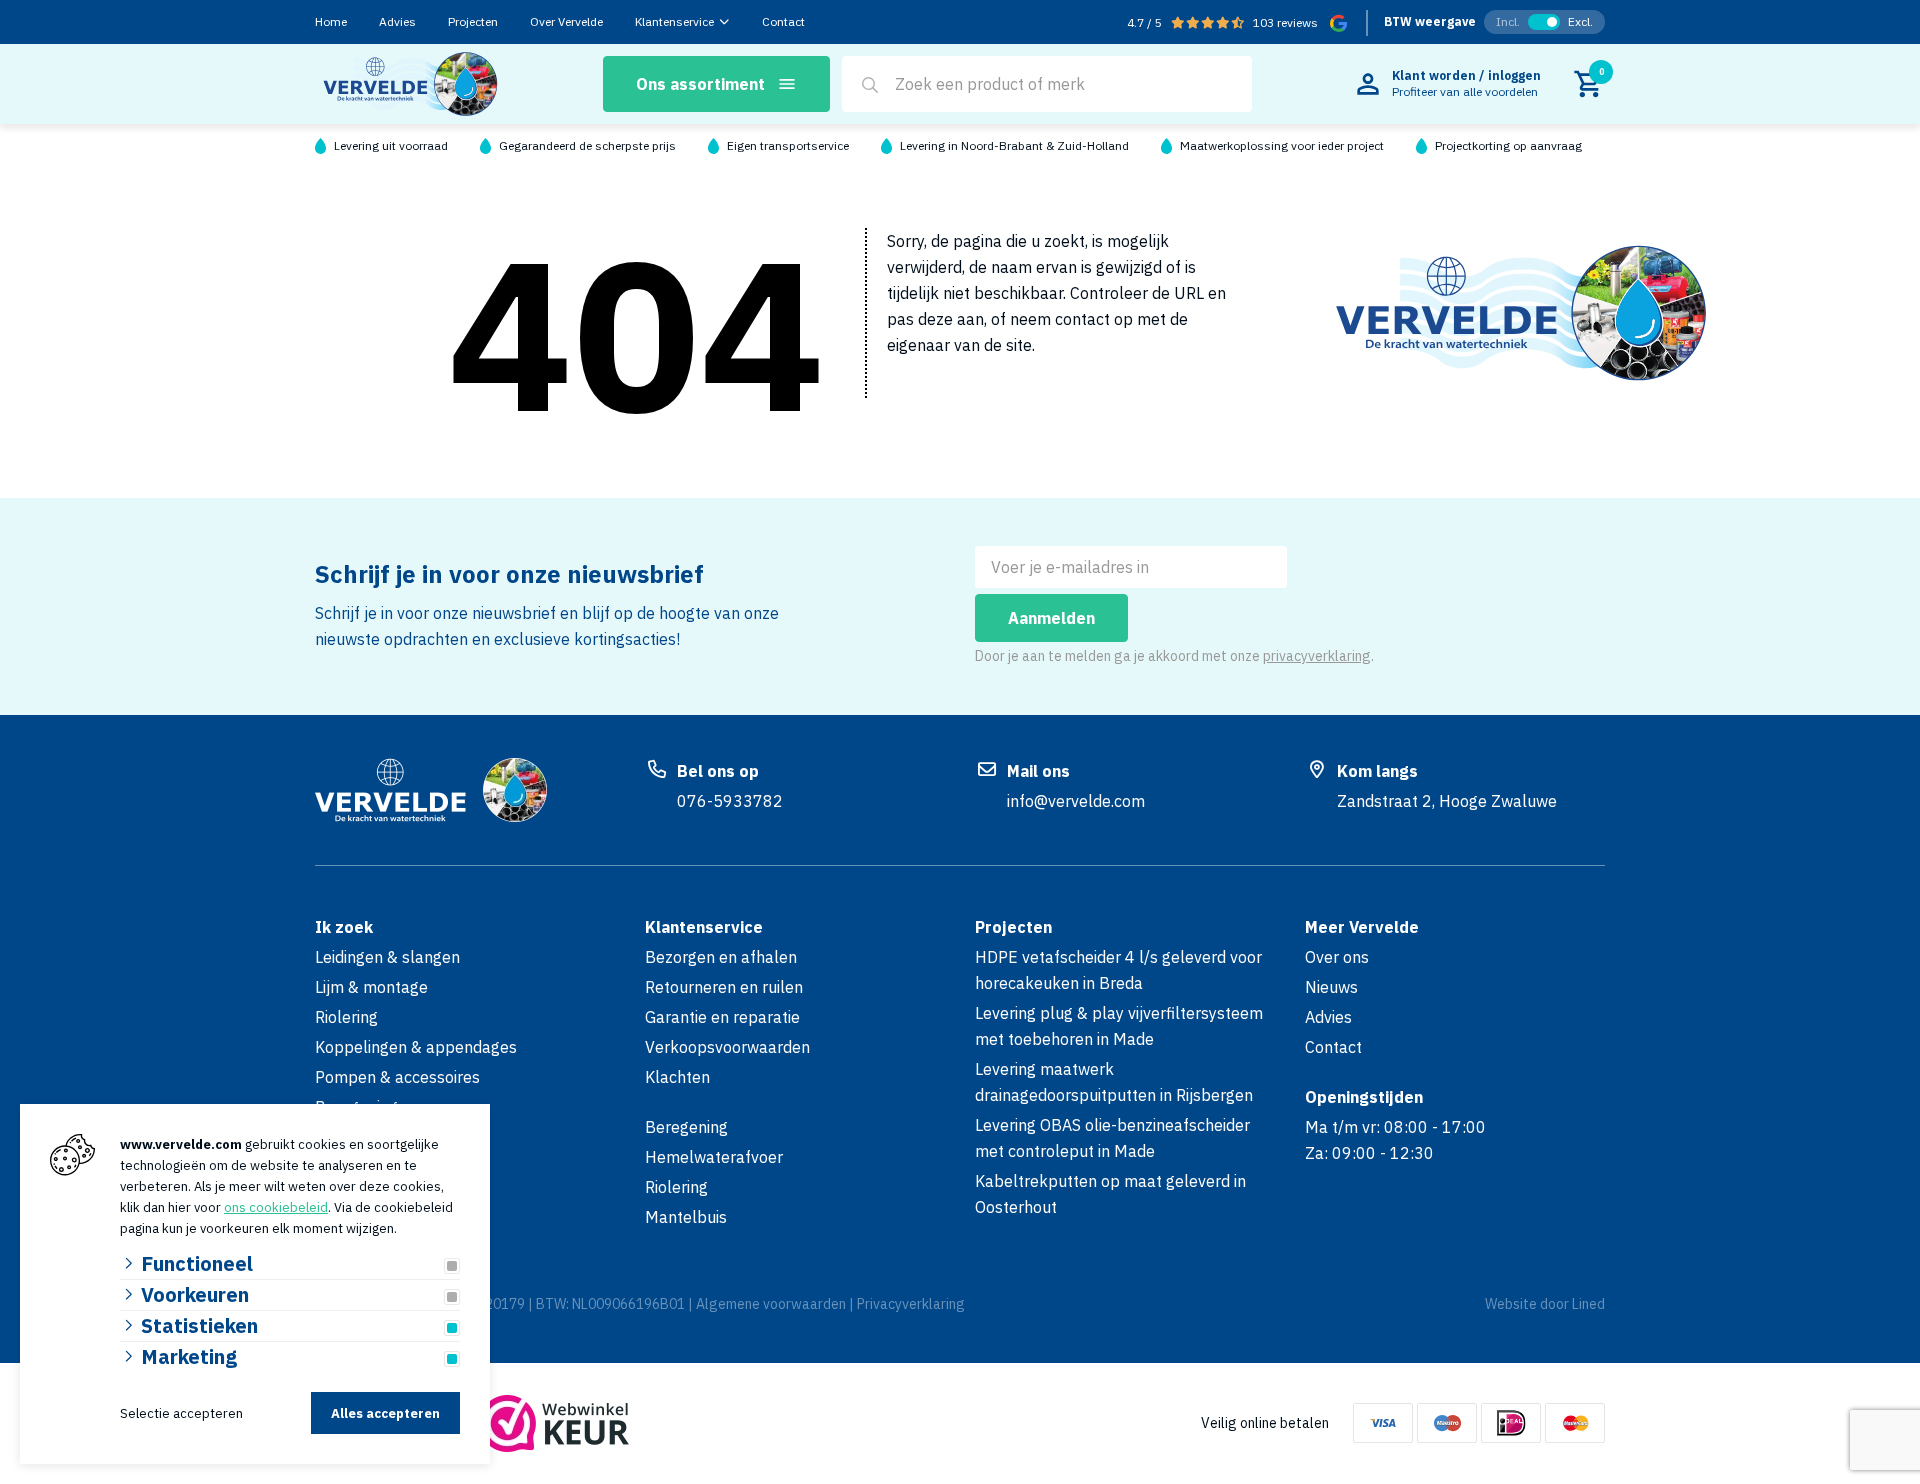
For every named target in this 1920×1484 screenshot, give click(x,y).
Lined (1588, 1304)
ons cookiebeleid (276, 1207)
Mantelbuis (686, 1217)
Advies (397, 21)
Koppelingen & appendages (416, 1047)
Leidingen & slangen (387, 957)
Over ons (1337, 957)
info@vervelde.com (1076, 801)
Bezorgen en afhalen (721, 957)
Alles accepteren (385, 1413)
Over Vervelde (566, 21)
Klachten (677, 1077)
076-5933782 (730, 801)
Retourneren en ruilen (724, 987)
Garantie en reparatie (722, 1017)
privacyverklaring (1317, 656)
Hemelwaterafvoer (714, 1157)
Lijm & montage (371, 987)
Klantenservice (674, 21)
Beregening (686, 1127)
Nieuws (1331, 987)
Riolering (346, 1017)
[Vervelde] (409, 84)
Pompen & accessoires (397, 1077)
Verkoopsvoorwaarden (727, 1047)
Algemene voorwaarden (771, 1304)
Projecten (473, 21)
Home (331, 21)
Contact (783, 21)
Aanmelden (1051, 618)
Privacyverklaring (911, 1304)
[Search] (870, 85)
